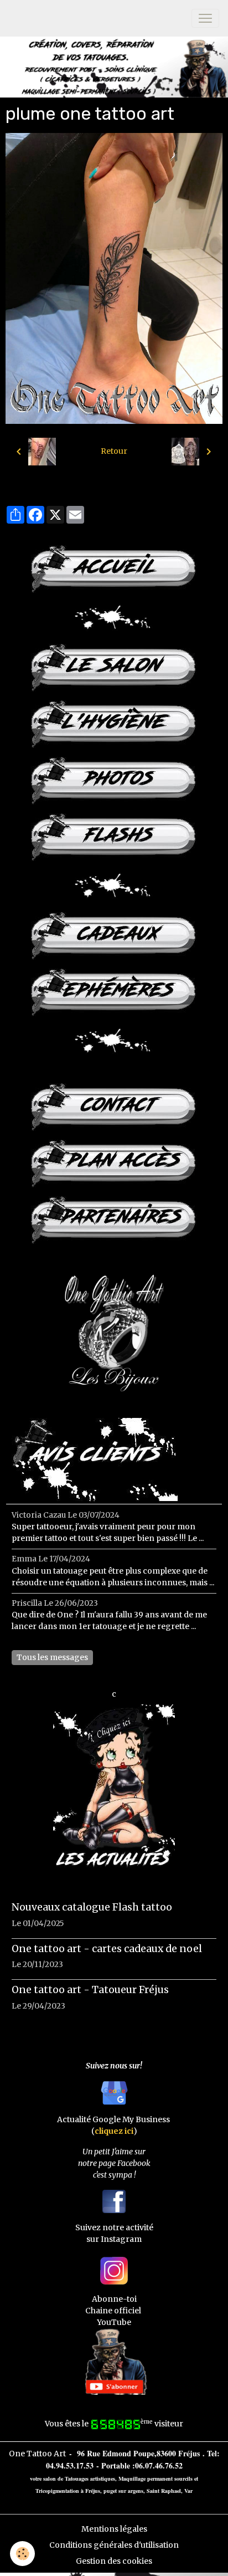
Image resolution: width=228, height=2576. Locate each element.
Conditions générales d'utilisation (114, 2545)
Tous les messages (52, 1657)
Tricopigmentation (57, 2491)
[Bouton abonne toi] (114, 2361)
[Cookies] (22, 2554)
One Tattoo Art (37, 2454)
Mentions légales (114, 2529)
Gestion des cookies (114, 2561)
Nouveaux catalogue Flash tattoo (92, 1907)
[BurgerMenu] (205, 18)
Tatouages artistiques (90, 2478)
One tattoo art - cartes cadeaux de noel (107, 1949)
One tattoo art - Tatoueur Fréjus (90, 1990)
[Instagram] (114, 2270)
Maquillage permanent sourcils (156, 2478)
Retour (114, 451)
